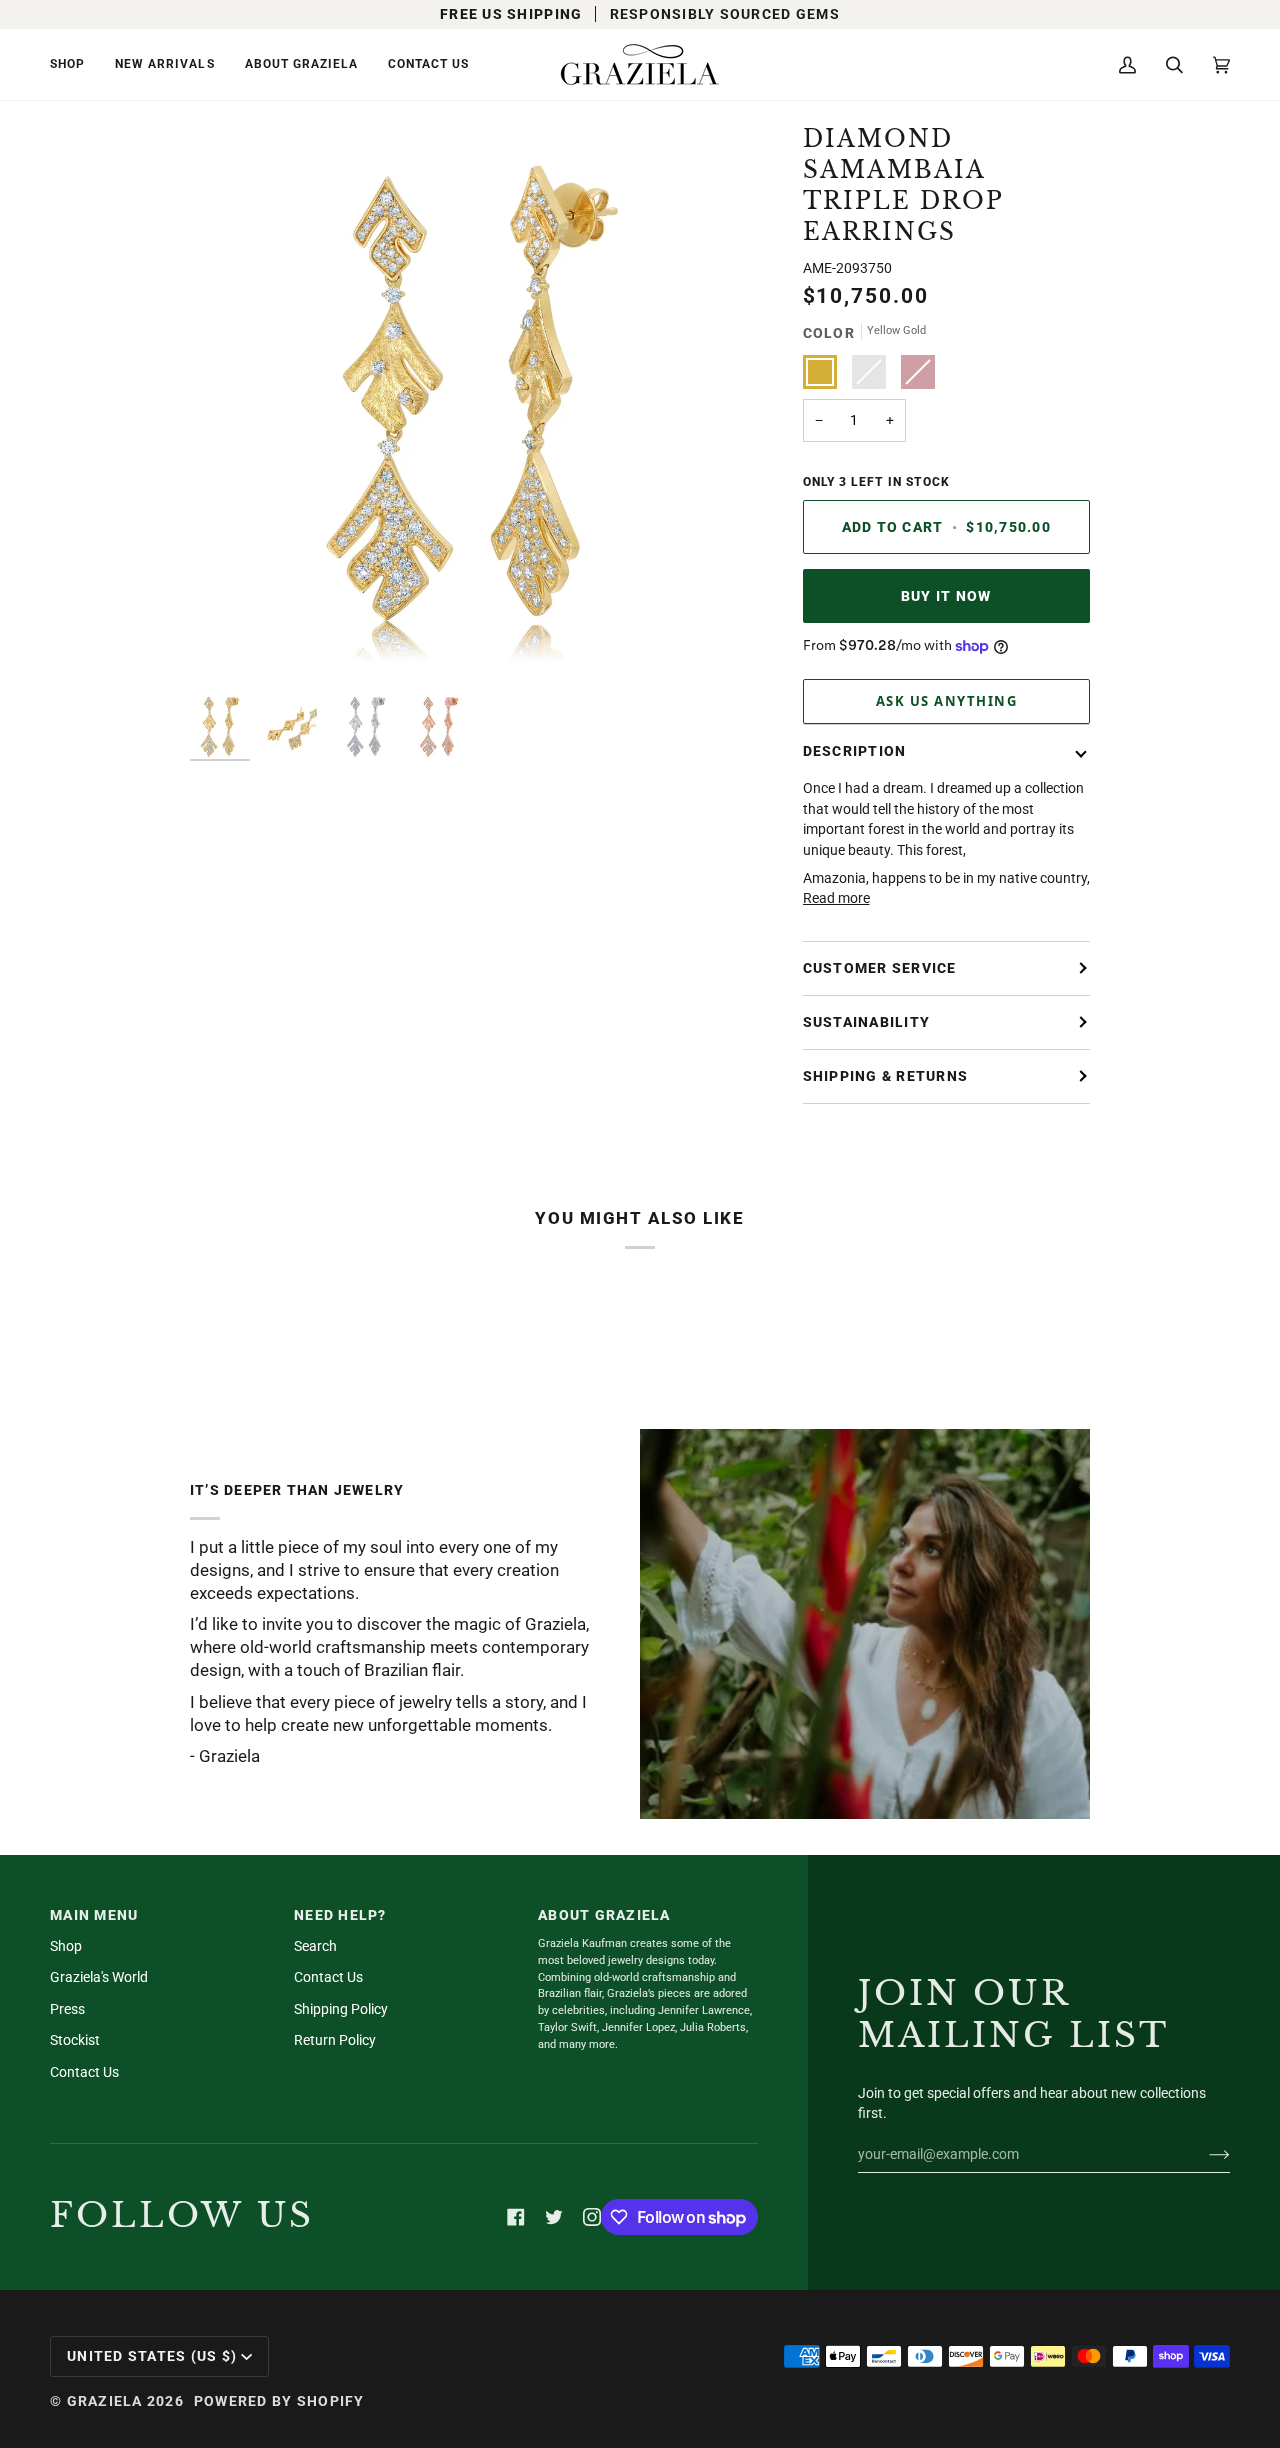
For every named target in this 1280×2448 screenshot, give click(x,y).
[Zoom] (471, 405)
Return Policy (335, 2040)
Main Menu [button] (94, 1915)
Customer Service (880, 968)
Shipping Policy (341, 2009)
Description (855, 751)
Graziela (105, 2401)
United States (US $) (152, 2356)
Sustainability (867, 1022)
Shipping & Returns (886, 1076)
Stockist (75, 2040)
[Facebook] (516, 2217)
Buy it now (946, 596)
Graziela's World (99, 1977)
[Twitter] (554, 2217)
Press (67, 2009)
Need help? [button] (340, 1915)
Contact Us (84, 2072)
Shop (66, 1946)
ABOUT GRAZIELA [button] (604, 1915)
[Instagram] (592, 2217)
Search (315, 1946)
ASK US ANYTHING (947, 701)
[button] (75, 64)
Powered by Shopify (279, 2401)
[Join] (1203, 2154)
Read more (836, 898)
